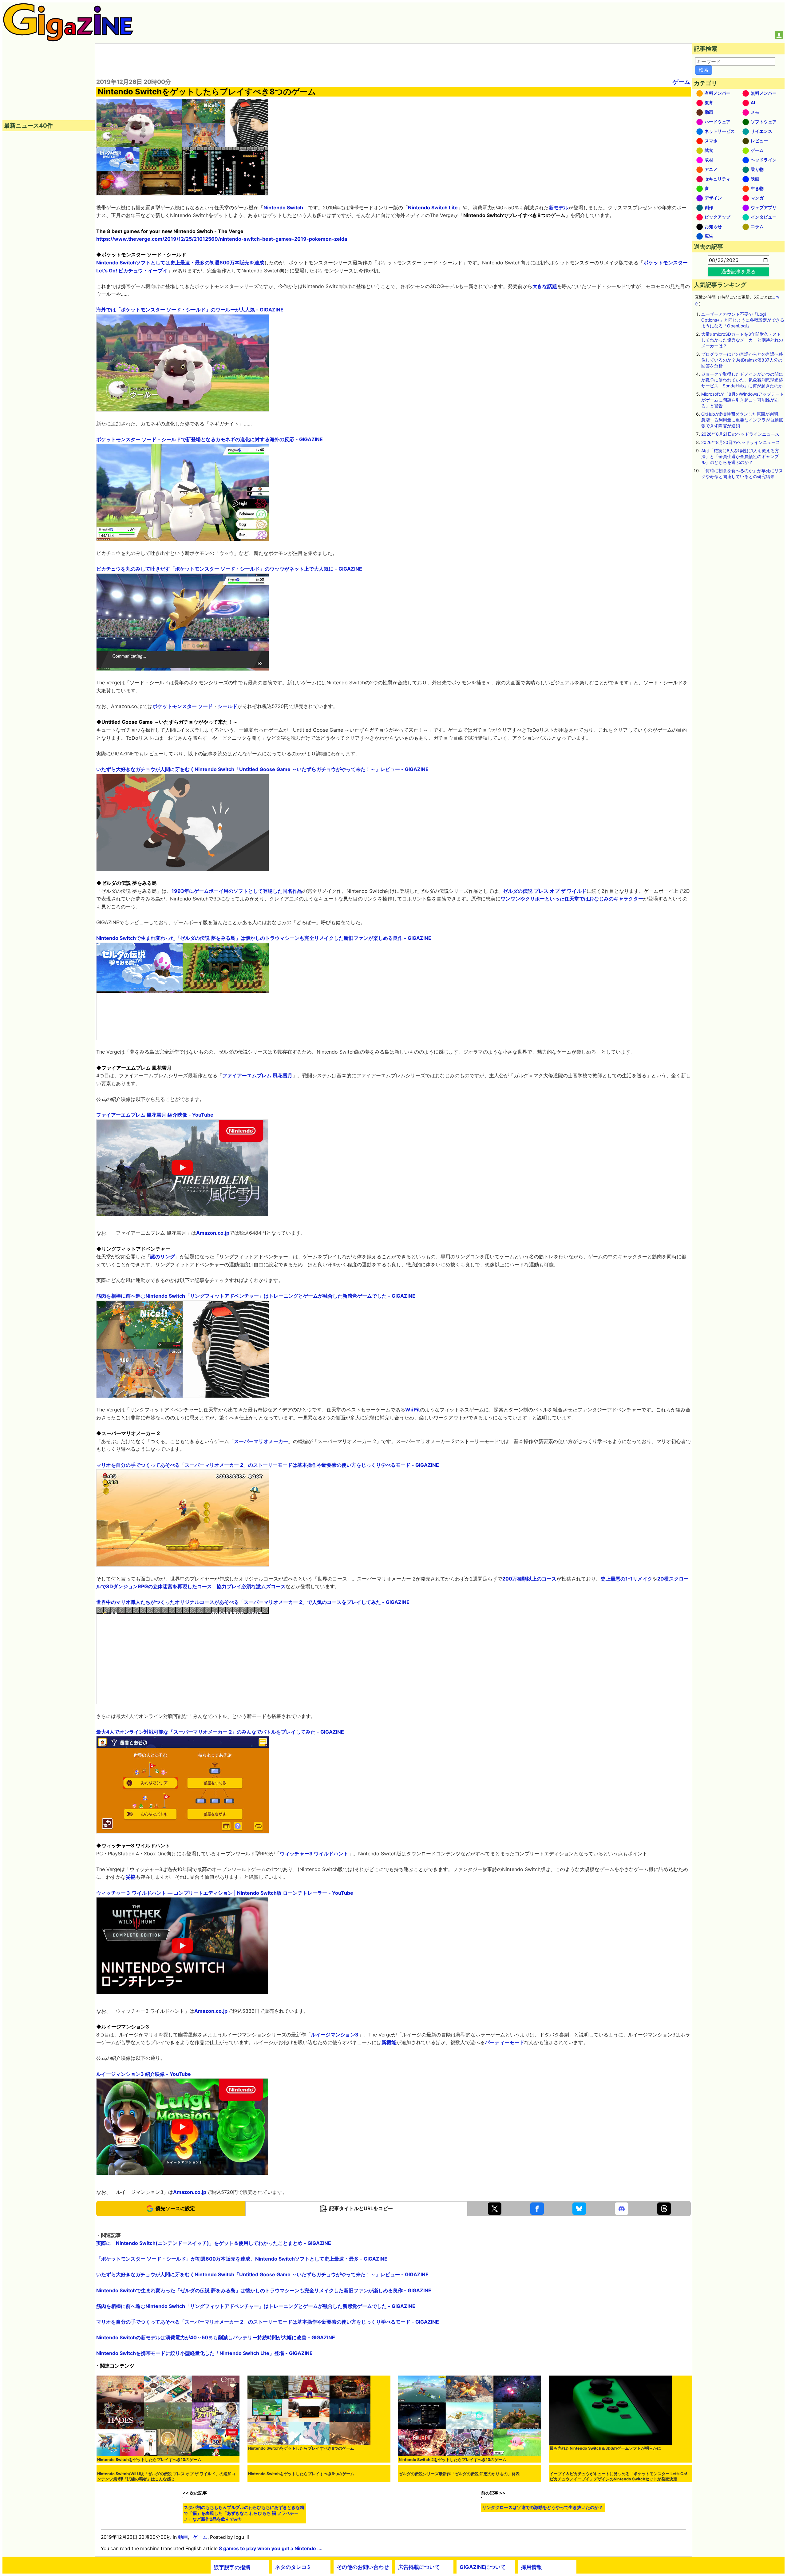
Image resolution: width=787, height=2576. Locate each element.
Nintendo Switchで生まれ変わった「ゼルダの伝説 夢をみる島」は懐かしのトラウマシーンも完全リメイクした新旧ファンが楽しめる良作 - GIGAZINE (264, 938)
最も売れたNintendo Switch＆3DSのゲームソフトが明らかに (605, 2448)
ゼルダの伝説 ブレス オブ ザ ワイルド (545, 891)
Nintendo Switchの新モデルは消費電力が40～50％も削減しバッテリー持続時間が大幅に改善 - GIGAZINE (216, 2337)
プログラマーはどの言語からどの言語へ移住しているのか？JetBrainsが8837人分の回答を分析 (742, 360)
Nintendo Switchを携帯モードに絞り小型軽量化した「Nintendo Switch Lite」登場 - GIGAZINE (204, 2353)
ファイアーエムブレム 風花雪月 (257, 1075)
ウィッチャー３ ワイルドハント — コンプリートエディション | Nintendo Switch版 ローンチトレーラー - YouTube (225, 1893)
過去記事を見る (738, 271)
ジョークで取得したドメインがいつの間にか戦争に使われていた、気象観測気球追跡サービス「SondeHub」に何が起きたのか (742, 380)
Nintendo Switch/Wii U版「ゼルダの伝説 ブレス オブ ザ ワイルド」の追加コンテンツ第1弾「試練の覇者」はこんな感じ (166, 2541)
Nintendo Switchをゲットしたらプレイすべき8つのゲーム (301, 2448)
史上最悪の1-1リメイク (627, 1579)
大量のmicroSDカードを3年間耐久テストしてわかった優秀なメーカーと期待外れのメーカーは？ (742, 340)
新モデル (559, 208)
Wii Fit (413, 1410)
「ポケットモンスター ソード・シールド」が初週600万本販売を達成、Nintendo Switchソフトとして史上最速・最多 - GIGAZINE (242, 2259)
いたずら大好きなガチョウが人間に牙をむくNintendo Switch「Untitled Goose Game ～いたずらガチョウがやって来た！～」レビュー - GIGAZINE (262, 769)
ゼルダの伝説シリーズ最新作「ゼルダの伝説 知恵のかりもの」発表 (459, 2549)
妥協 (131, 1877)
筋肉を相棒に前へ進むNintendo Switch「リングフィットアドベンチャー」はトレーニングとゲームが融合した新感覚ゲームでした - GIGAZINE (256, 1296)
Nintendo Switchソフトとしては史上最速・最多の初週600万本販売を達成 (180, 263)
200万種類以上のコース (529, 1579)
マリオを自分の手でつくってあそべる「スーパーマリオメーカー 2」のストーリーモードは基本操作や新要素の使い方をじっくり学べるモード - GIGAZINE (268, 1465)
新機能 (389, 2042)
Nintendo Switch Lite (433, 208)
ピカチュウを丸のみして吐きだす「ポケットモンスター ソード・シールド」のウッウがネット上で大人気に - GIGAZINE (229, 569)
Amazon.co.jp (213, 1233)
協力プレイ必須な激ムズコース (251, 1586)
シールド (227, 706)
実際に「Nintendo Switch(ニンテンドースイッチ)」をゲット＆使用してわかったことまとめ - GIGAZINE (214, 2243)
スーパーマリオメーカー (261, 1441)
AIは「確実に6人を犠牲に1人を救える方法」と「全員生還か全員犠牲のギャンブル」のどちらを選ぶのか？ (740, 456)
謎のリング (163, 1256)
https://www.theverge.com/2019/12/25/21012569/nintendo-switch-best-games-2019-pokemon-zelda (222, 239)
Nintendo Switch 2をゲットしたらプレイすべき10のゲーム (453, 2460)
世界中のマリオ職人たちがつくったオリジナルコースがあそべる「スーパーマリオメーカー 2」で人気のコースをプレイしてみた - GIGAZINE (253, 1602)
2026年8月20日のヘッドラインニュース (741, 442)
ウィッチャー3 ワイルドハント (314, 1854)
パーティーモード (504, 2042)
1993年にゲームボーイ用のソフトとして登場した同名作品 (237, 891)
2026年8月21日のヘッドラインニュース (740, 434)
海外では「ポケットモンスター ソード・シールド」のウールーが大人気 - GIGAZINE (190, 310)
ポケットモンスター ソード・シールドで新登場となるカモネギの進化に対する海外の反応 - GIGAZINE (210, 439)
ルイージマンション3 (335, 2035)
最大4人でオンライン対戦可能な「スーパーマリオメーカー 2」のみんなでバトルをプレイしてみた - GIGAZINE (220, 1732)
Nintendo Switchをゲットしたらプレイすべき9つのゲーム (301, 2549)
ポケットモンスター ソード (183, 706)
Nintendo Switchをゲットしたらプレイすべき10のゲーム (149, 2460)
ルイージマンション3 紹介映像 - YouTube (144, 2074)
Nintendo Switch (283, 208)
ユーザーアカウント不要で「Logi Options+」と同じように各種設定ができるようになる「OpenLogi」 (743, 320)
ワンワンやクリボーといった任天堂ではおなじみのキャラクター (572, 899)
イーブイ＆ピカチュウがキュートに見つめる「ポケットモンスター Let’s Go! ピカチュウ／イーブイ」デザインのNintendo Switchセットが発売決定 (618, 2541)
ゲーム (681, 82)
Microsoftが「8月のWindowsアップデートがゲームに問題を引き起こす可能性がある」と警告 (743, 400)
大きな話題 (545, 286)
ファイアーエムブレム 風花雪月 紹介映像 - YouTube (155, 1115)
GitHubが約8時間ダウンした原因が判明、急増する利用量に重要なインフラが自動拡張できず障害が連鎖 (742, 420)
